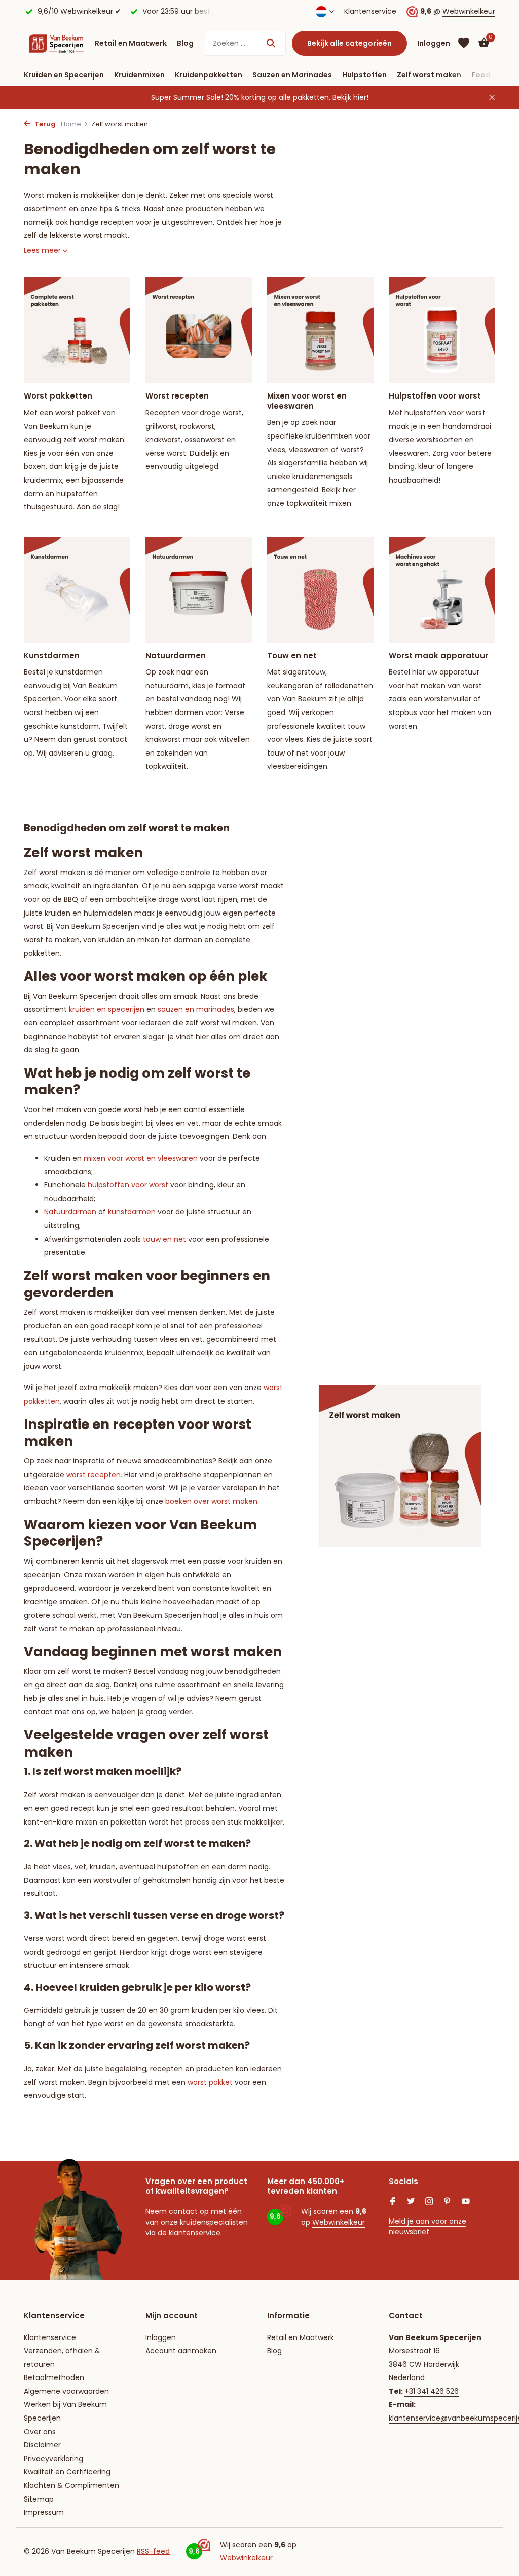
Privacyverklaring (53, 2459)
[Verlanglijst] (464, 43)
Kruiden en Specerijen (64, 75)
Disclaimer (42, 2445)
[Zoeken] (271, 43)
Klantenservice (370, 11)
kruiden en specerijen (107, 1009)
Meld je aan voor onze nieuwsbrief (428, 2226)
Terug (44, 124)
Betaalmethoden (54, 2377)
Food (481, 75)
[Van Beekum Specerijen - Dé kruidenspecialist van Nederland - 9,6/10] (56, 43)
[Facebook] (393, 2202)
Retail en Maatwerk (131, 43)
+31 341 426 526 (432, 2391)
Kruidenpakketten (209, 75)
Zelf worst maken (429, 75)
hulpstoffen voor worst (128, 1185)
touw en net (164, 1239)
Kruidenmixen (139, 75)
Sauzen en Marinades (292, 75)
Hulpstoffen (364, 75)
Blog (185, 43)
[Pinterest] (448, 2202)
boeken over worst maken (211, 1501)
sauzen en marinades (196, 1009)
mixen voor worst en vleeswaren (141, 1158)
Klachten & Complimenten (71, 2485)
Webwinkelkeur (469, 11)
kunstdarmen (132, 1212)
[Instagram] (429, 2202)
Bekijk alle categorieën (349, 43)
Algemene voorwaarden (66, 2391)
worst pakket (210, 2082)
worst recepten (94, 1475)
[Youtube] (466, 2202)
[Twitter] (411, 2202)
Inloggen (161, 2337)
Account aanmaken (181, 2351)
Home (71, 124)
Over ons (40, 2432)
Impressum (44, 2512)
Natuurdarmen (70, 1212)
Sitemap (39, 2499)
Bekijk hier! (350, 97)
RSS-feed (153, 2551)
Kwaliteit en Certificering (67, 2472)
